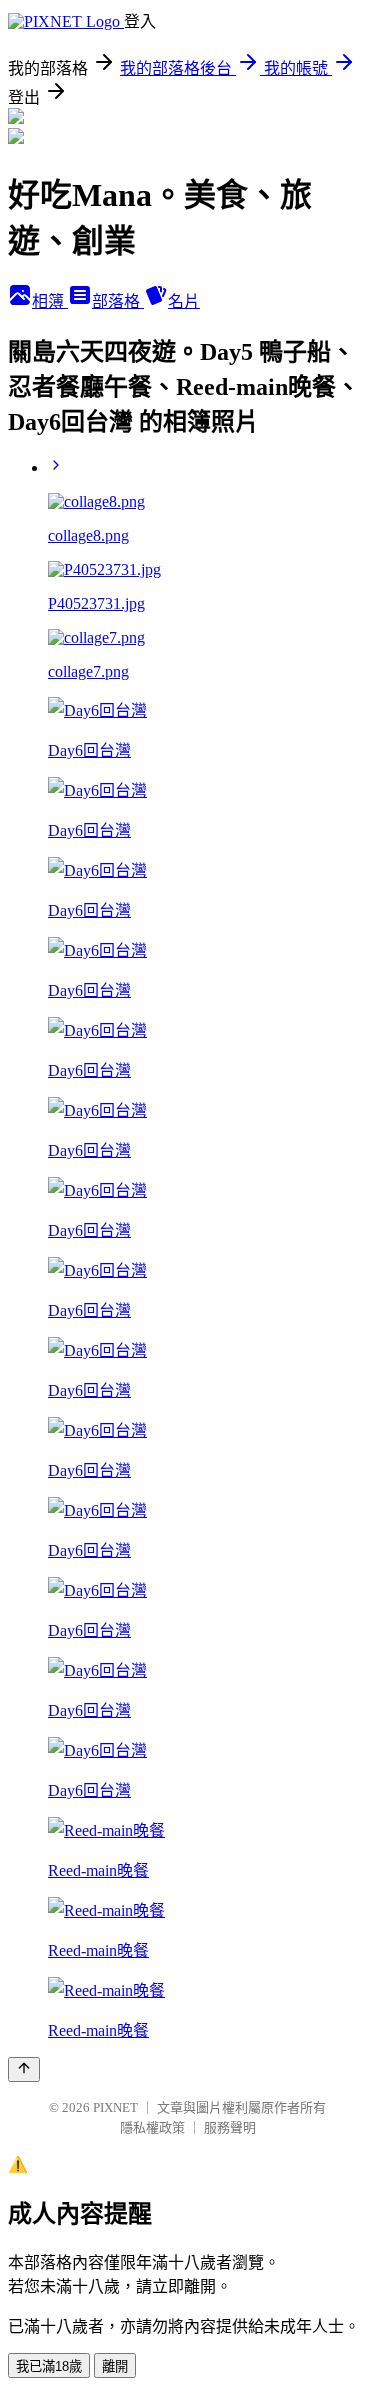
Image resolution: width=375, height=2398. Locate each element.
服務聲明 (230, 2127)
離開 (115, 2366)
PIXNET (115, 2107)
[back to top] (24, 2069)
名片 (184, 301)
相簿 (50, 301)
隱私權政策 (152, 2127)
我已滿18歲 (49, 2366)
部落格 (118, 301)
